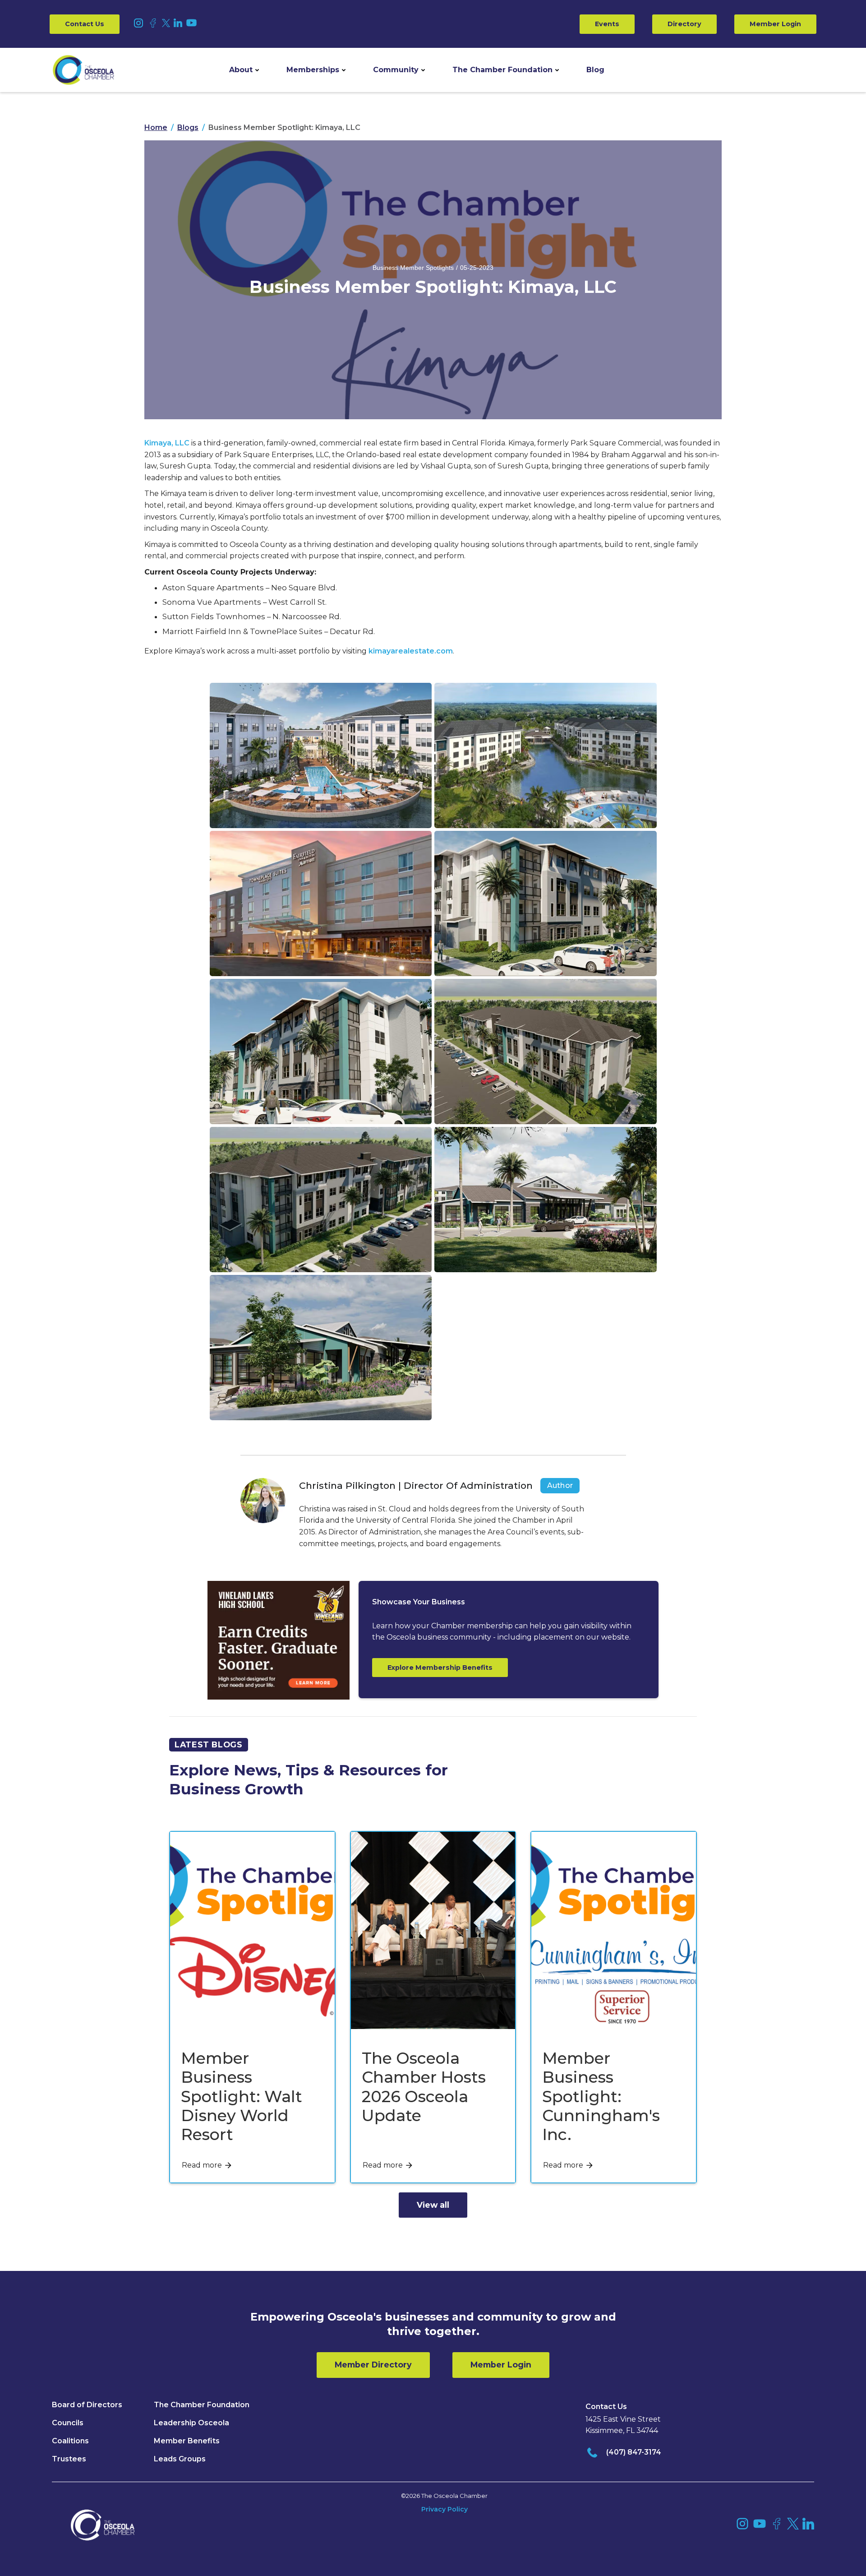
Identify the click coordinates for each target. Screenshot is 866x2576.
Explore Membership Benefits (440, 1668)
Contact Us (85, 24)
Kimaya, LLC (167, 443)
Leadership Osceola (191, 2423)
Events (607, 24)
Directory (684, 24)
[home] (83, 70)
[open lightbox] (321, 755)
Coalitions (70, 2441)
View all (433, 2205)
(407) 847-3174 (634, 2452)
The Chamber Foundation (502, 70)
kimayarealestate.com (411, 651)
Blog (595, 70)
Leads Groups (180, 2459)
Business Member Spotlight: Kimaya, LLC (284, 128)
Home (156, 128)
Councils (68, 2423)
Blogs (188, 128)
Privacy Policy (445, 2509)
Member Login (775, 24)
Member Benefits (187, 2441)
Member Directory (373, 2365)
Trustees (69, 2459)
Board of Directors (87, 2405)
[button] (244, 70)
